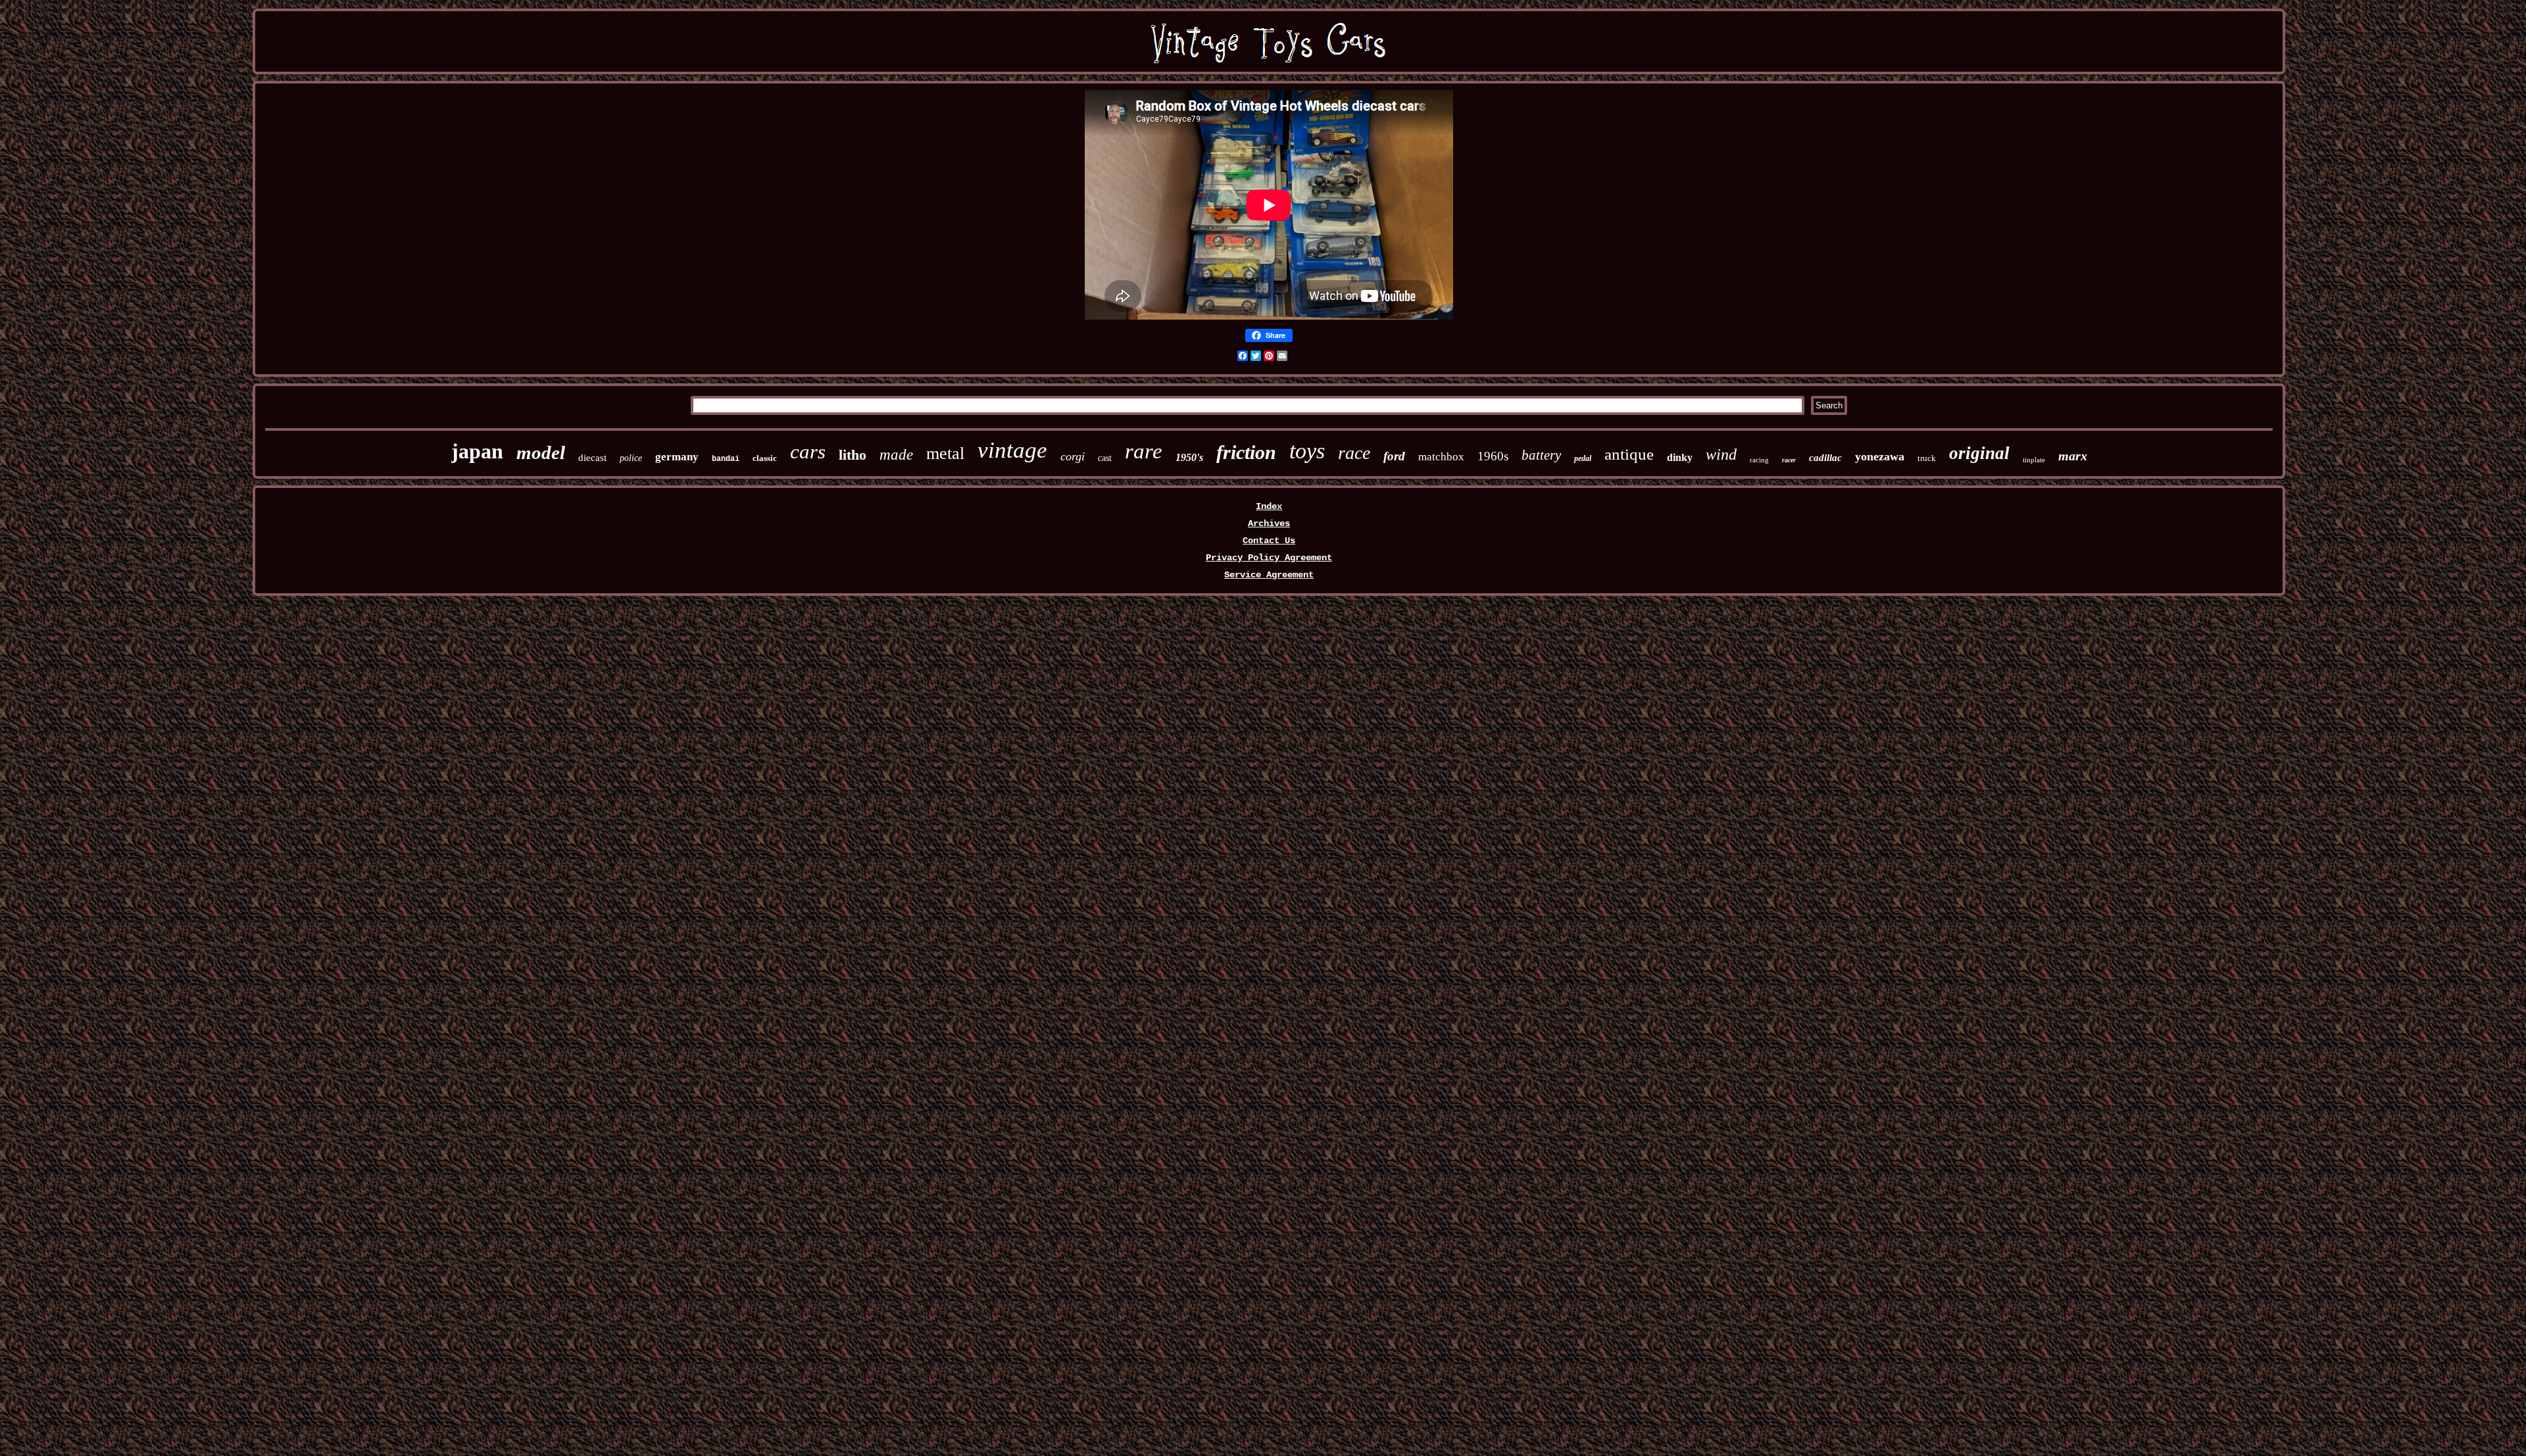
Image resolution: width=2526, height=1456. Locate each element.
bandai (726, 459)
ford (1394, 456)
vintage (1012, 450)
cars (808, 451)
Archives (1269, 523)
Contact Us (1269, 541)
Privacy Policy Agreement (1269, 558)
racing (1759, 460)
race (1354, 453)
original (1979, 453)
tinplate (2034, 460)
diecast (592, 458)
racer (1789, 460)
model (541, 452)
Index (1269, 506)
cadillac (1825, 458)
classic (765, 458)
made (896, 455)
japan (477, 451)
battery (1541, 455)
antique (1629, 454)
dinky (1680, 457)
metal (945, 453)
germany (677, 457)
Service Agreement (1269, 575)
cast (1105, 458)
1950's (1189, 457)
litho (853, 455)
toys (1307, 451)
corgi (1073, 456)
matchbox (1441, 457)
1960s (1493, 456)
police (631, 458)
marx (2073, 456)
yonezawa (1880, 456)
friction (1246, 452)
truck (1927, 458)
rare (1144, 451)
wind (1721, 454)
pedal (1583, 458)
